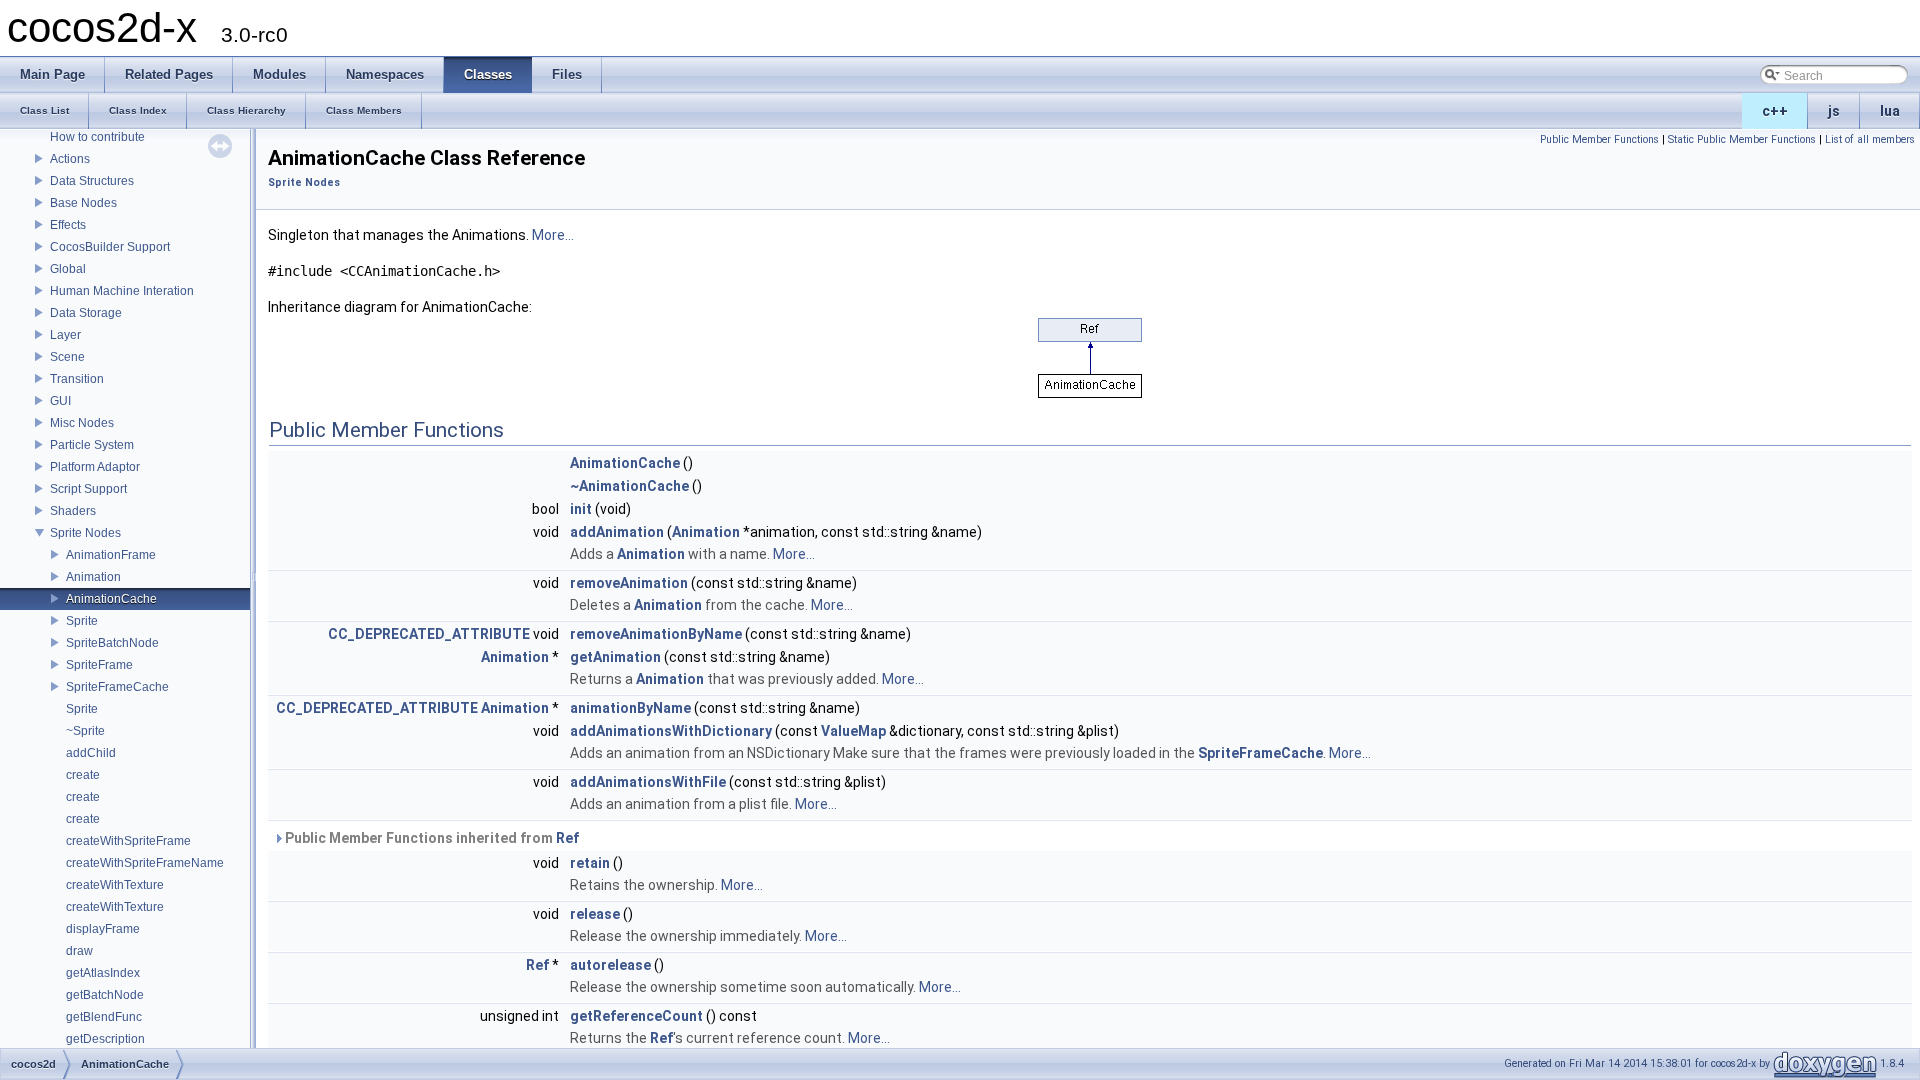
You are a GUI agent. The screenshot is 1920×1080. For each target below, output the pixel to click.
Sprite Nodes (85, 533)
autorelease (610, 965)
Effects (68, 225)
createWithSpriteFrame (128, 841)
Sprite (82, 621)
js (1834, 111)
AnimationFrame (111, 555)
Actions (70, 159)
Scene (67, 357)
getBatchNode (105, 995)
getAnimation (615, 657)
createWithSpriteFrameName (145, 863)
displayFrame (103, 929)
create (83, 775)
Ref (567, 838)
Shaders (73, 511)
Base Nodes (83, 203)
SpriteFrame (99, 665)
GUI (60, 401)
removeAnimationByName (656, 634)
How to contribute (97, 137)
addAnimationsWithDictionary (671, 731)
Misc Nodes (82, 423)
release (595, 914)
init (581, 509)
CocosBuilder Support (110, 247)
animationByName (630, 708)
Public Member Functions (1599, 139)
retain (590, 863)
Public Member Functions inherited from (430, 838)
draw (79, 951)
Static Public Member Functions (1742, 139)
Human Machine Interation (122, 291)
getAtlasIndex (103, 973)
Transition (77, 379)
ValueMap (853, 731)
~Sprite (85, 731)
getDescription (105, 1039)
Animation (93, 577)
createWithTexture (115, 885)
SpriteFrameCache (117, 687)
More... (553, 235)
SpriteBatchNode (112, 643)
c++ (1775, 111)
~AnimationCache (629, 486)
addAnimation (617, 532)
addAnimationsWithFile (648, 782)
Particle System (92, 445)
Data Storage (86, 313)
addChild (91, 753)
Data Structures (92, 181)
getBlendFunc (104, 1017)
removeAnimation (629, 583)
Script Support (88, 489)
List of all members (1870, 139)
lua (1890, 111)
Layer (65, 335)
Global (68, 269)
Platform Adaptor (95, 467)
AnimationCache (111, 599)
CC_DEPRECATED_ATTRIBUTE (429, 634)
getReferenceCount (636, 1016)
